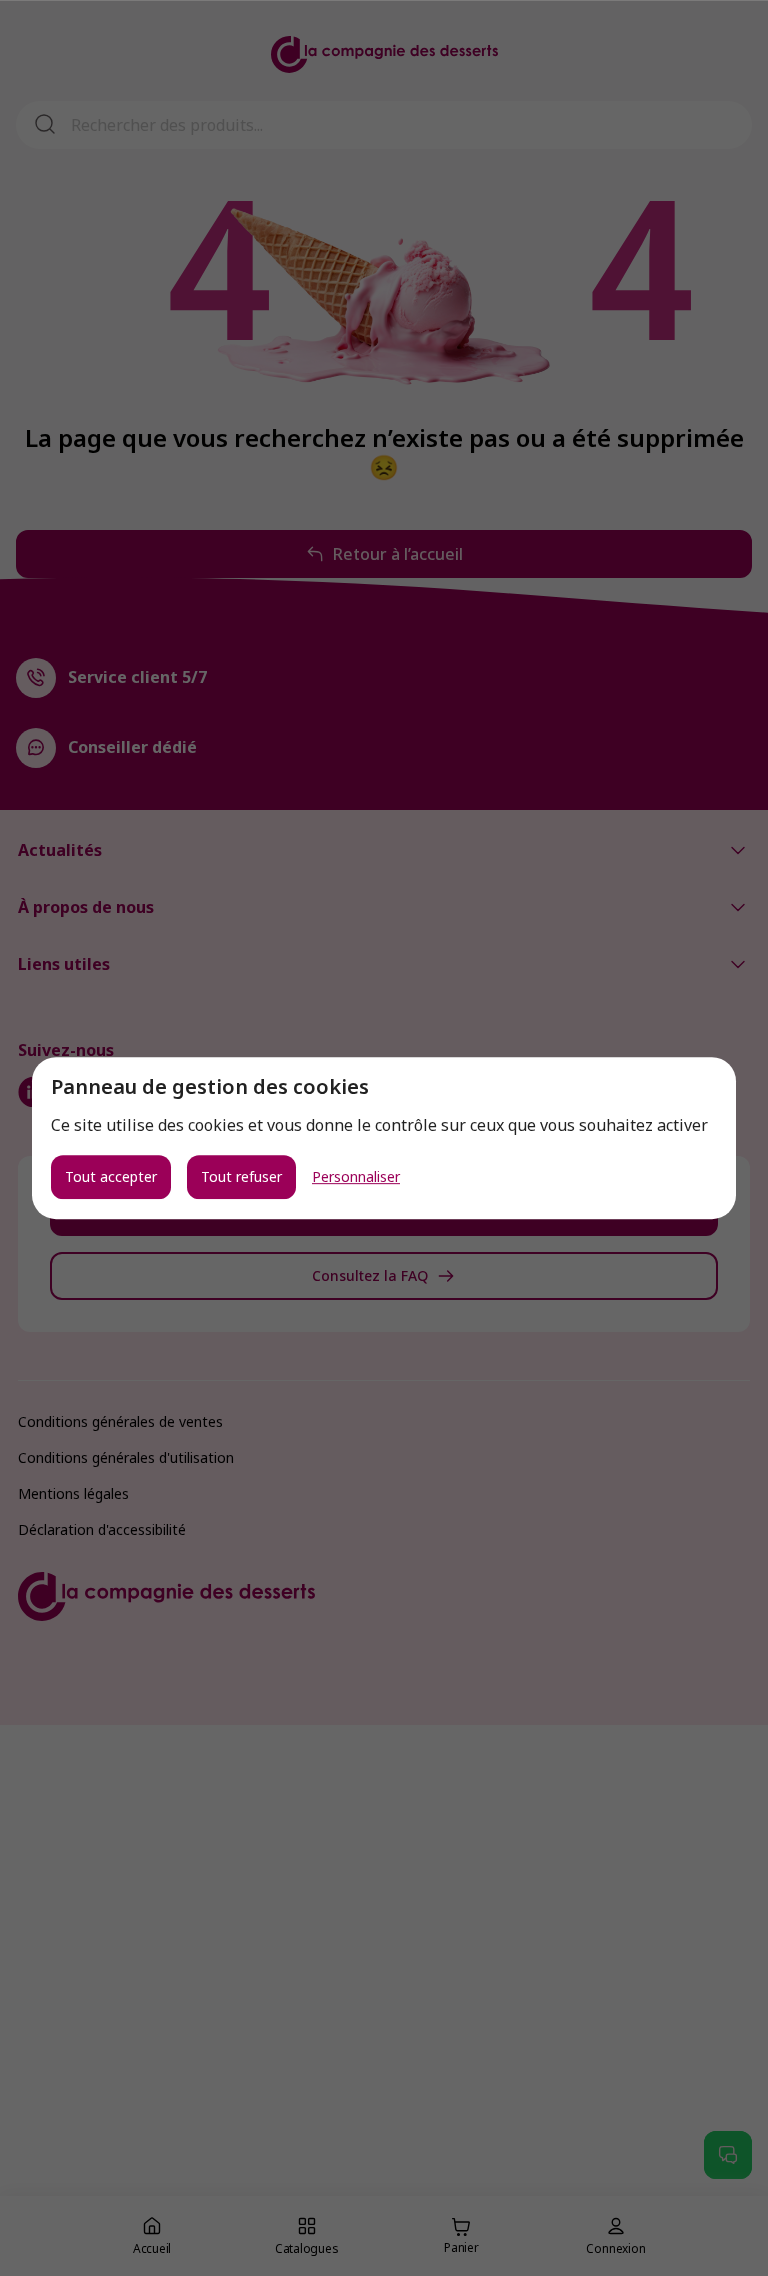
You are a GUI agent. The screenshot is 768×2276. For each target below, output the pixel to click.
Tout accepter (111, 1176)
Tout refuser (241, 1176)
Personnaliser (356, 1177)
